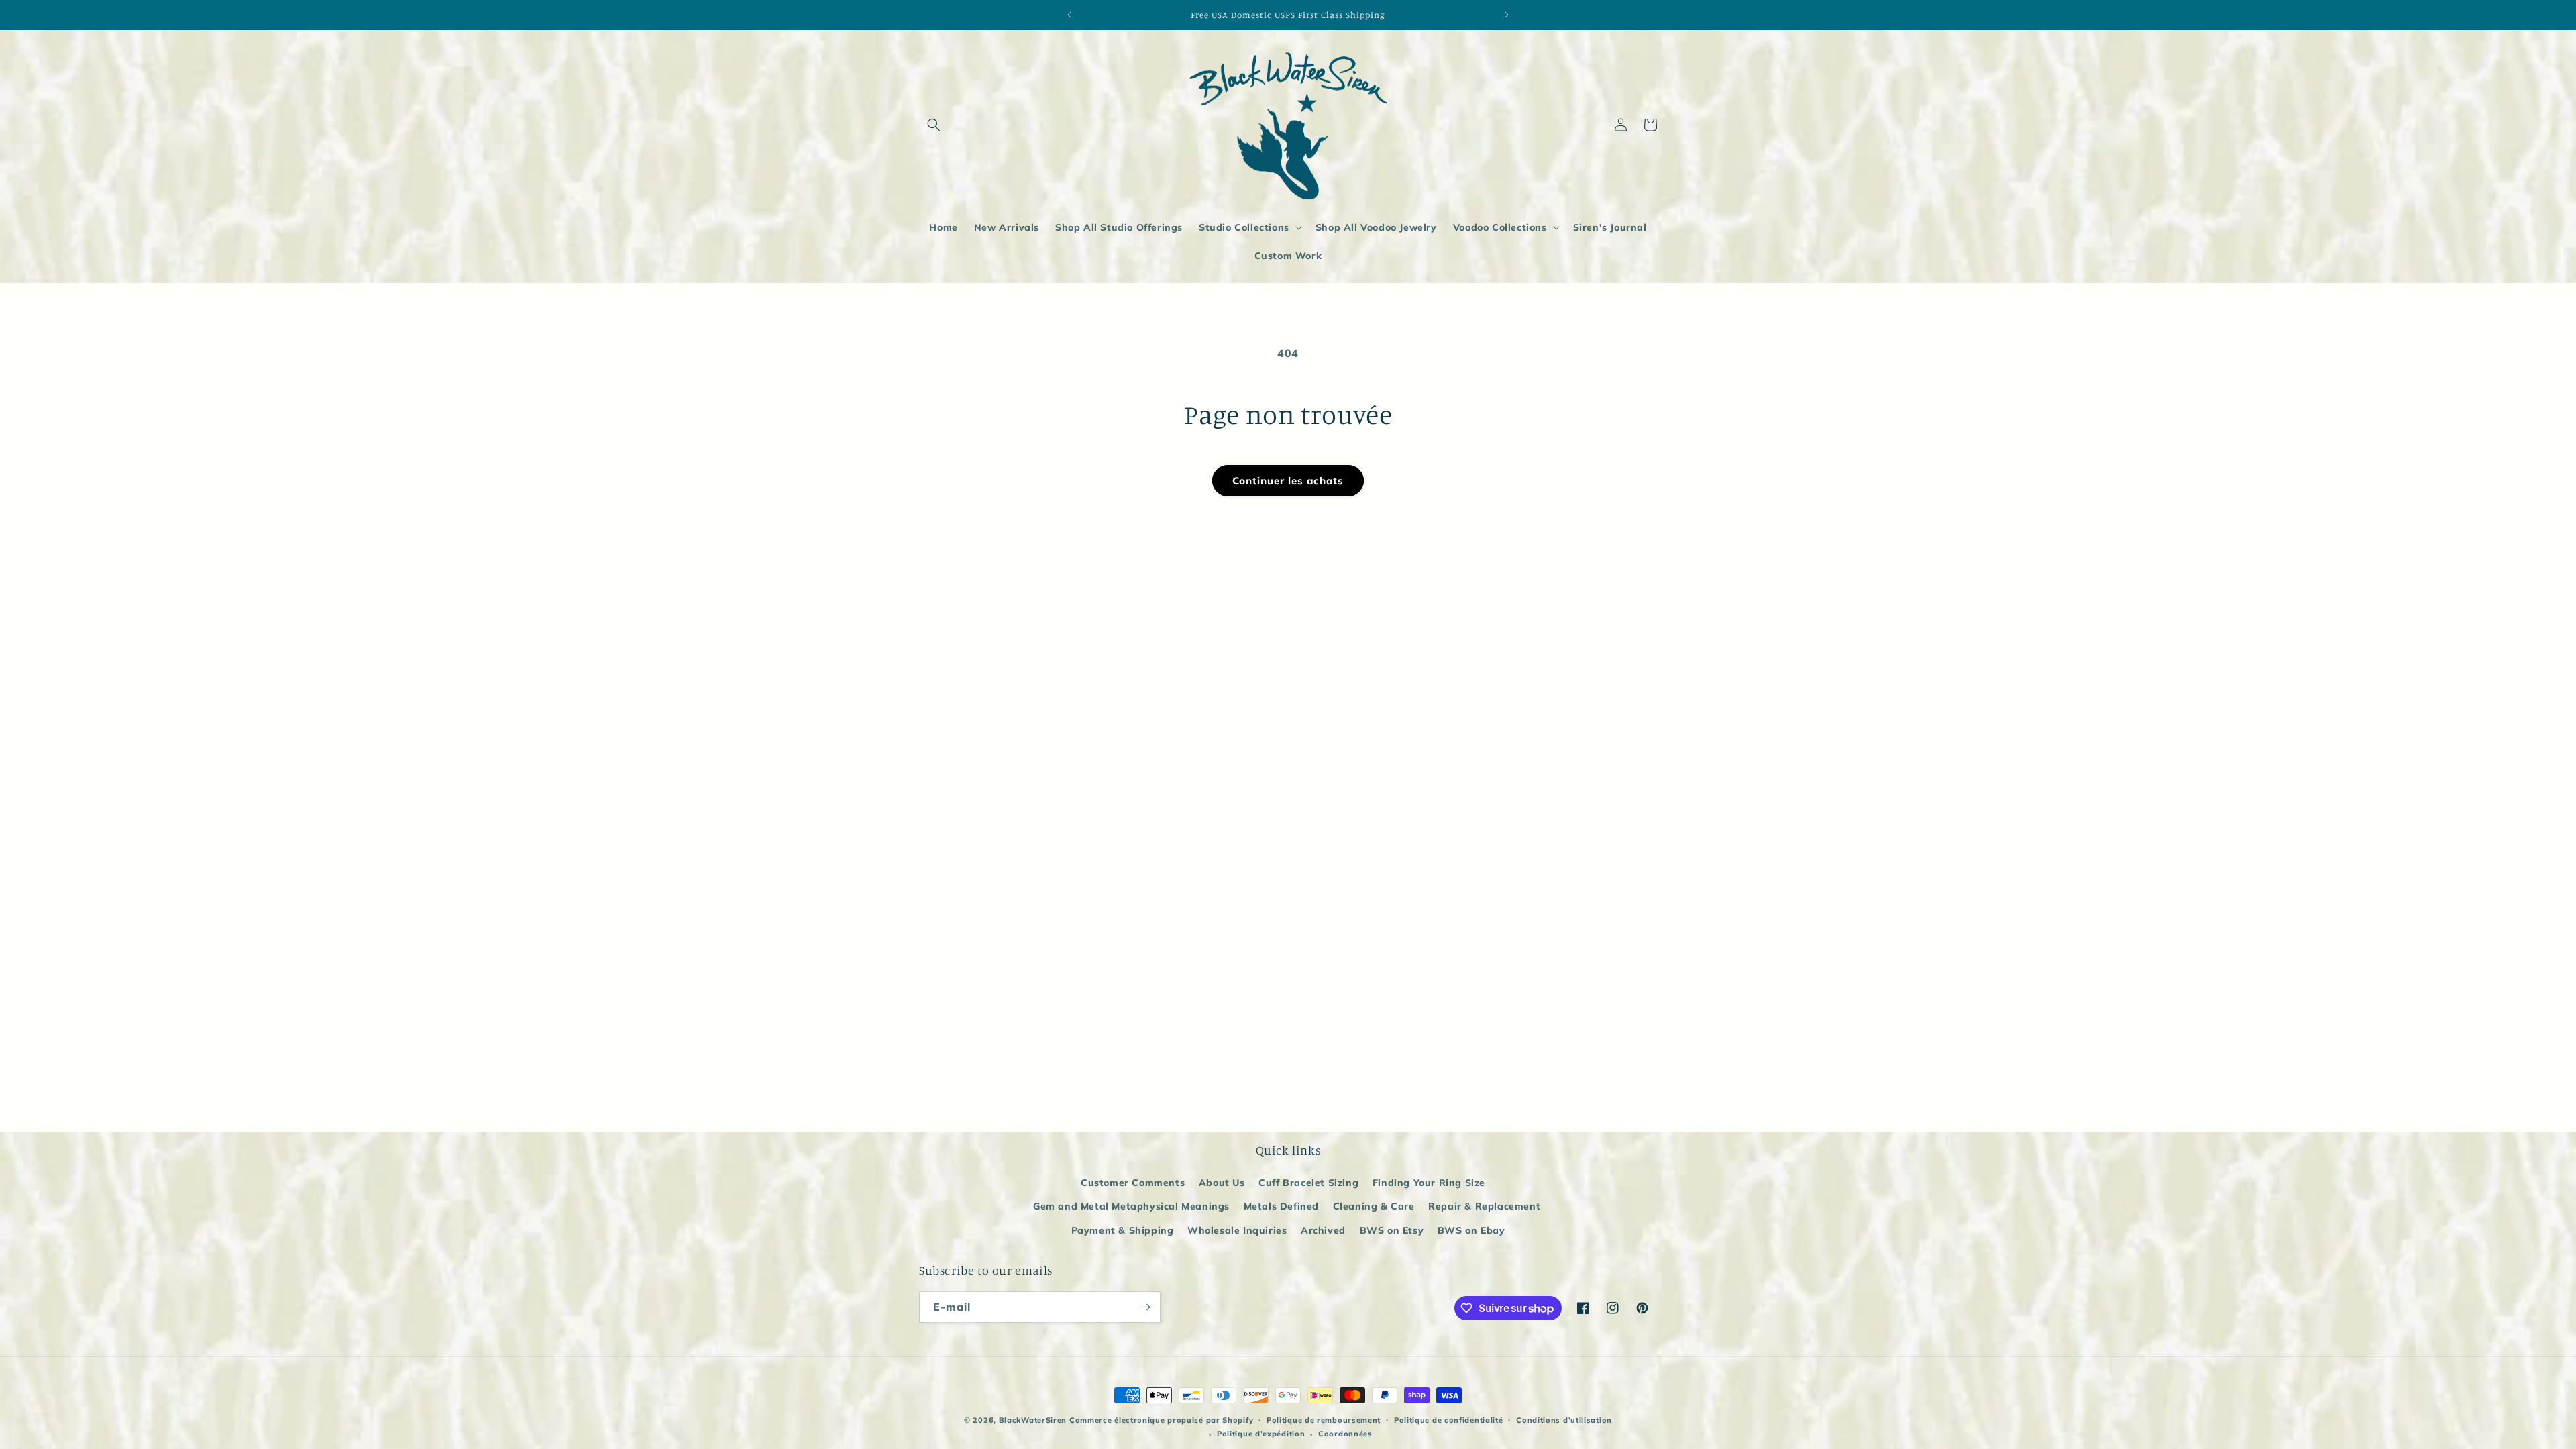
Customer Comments (1133, 1183)
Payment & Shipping (1123, 1230)
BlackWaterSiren (1033, 1420)
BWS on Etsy (1392, 1230)
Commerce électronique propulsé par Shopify (1161, 1420)
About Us (1222, 1183)
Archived (1323, 1230)
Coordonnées (1345, 1434)
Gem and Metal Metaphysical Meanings (1131, 1206)
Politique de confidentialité (1449, 1420)
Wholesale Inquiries (1237, 1230)
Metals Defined (1281, 1206)
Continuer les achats (1288, 481)
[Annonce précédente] (1069, 15)
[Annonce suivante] (1507, 15)
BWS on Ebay (1471, 1230)
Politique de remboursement (1324, 1420)
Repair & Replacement (1484, 1206)
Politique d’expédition (1261, 1434)
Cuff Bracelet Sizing (1308, 1183)
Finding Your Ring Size (1429, 1183)
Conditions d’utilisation (1564, 1420)
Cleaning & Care (1374, 1206)
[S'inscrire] (1145, 1307)
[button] (934, 125)
